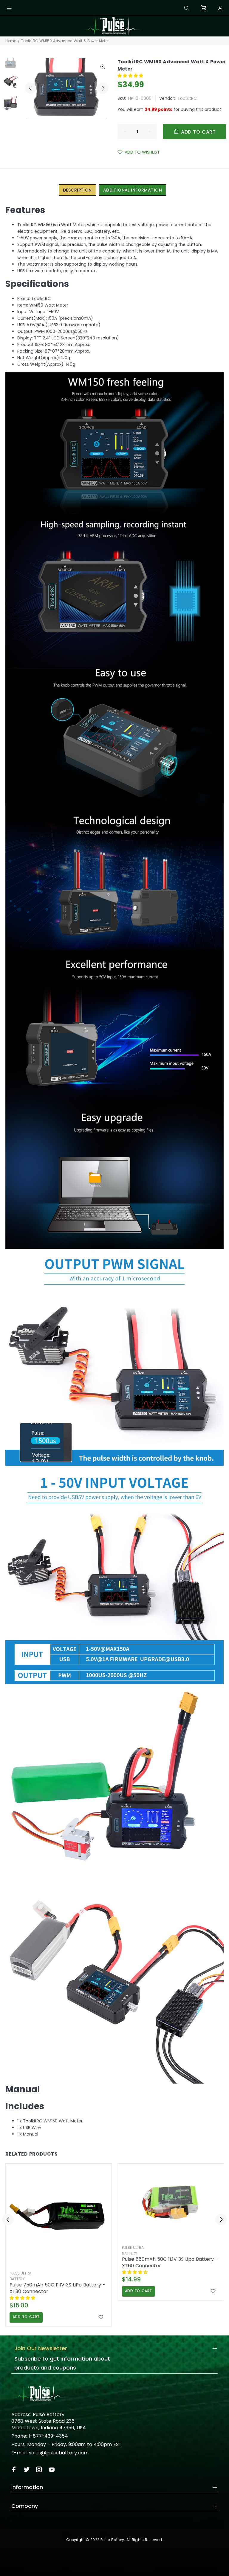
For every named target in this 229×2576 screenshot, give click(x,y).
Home (11, 41)
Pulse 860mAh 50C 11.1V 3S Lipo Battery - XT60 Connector (170, 2263)
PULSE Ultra (20, 2273)
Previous (30, 88)
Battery (17, 2279)
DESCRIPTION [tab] (77, 190)
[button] (131, 76)
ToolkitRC (187, 98)
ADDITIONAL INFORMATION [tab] (133, 190)
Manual (23, 2089)
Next (103, 88)
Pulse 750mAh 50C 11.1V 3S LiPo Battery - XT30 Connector (57, 2288)
